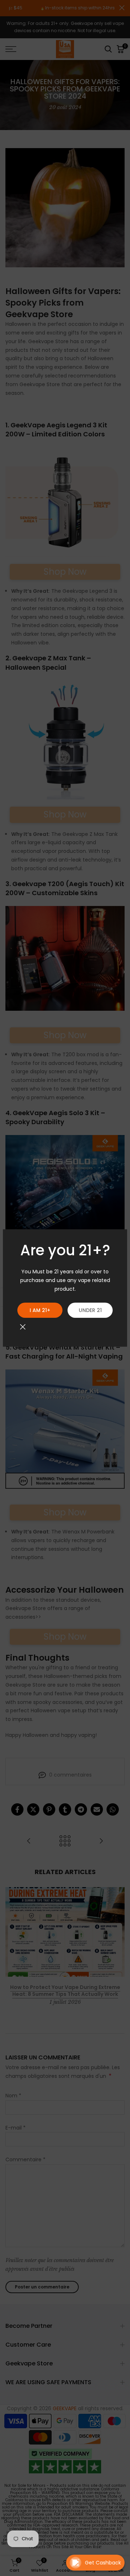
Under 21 (90, 1310)
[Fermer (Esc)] (23, 1327)
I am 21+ (40, 1310)
